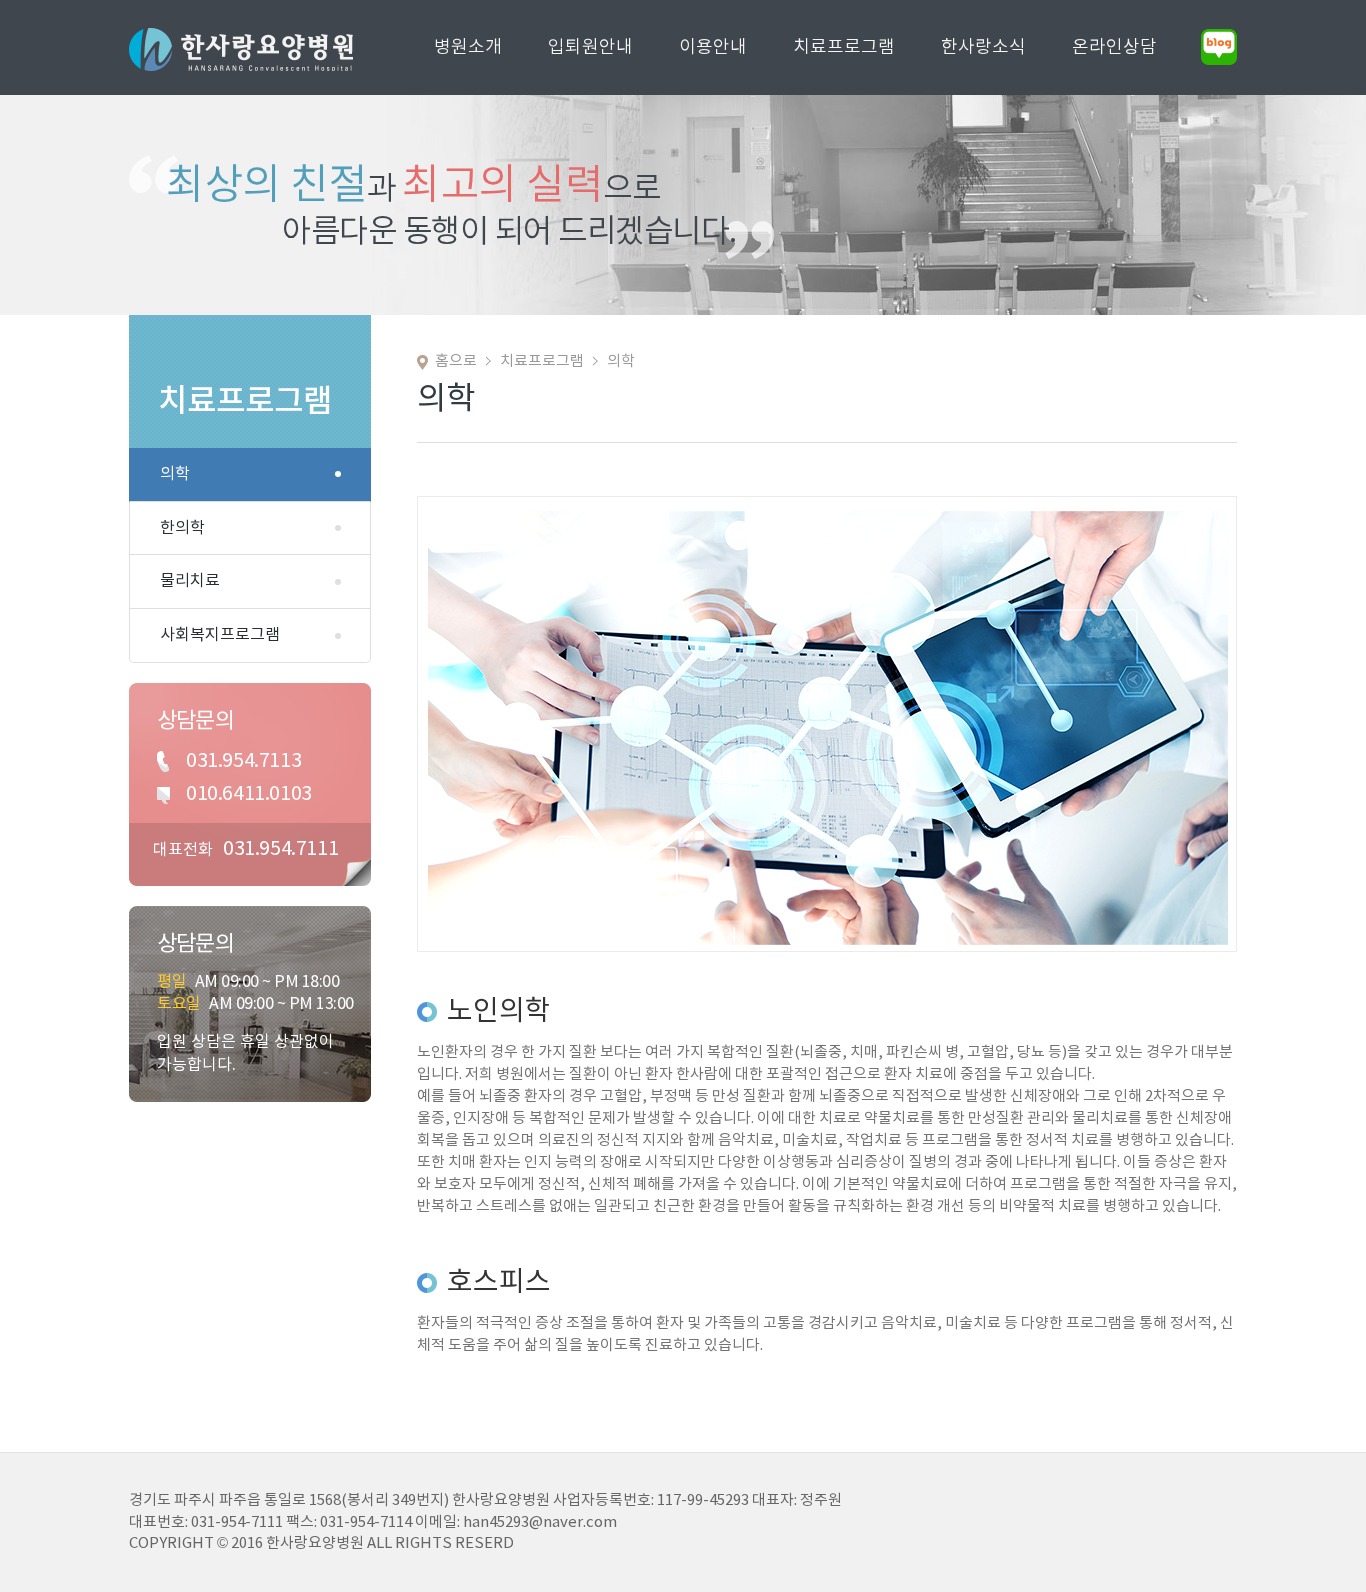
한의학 (182, 528)
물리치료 (190, 581)
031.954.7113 (243, 761)
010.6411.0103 (249, 794)
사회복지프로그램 (220, 635)
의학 (175, 474)
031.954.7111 (280, 849)
